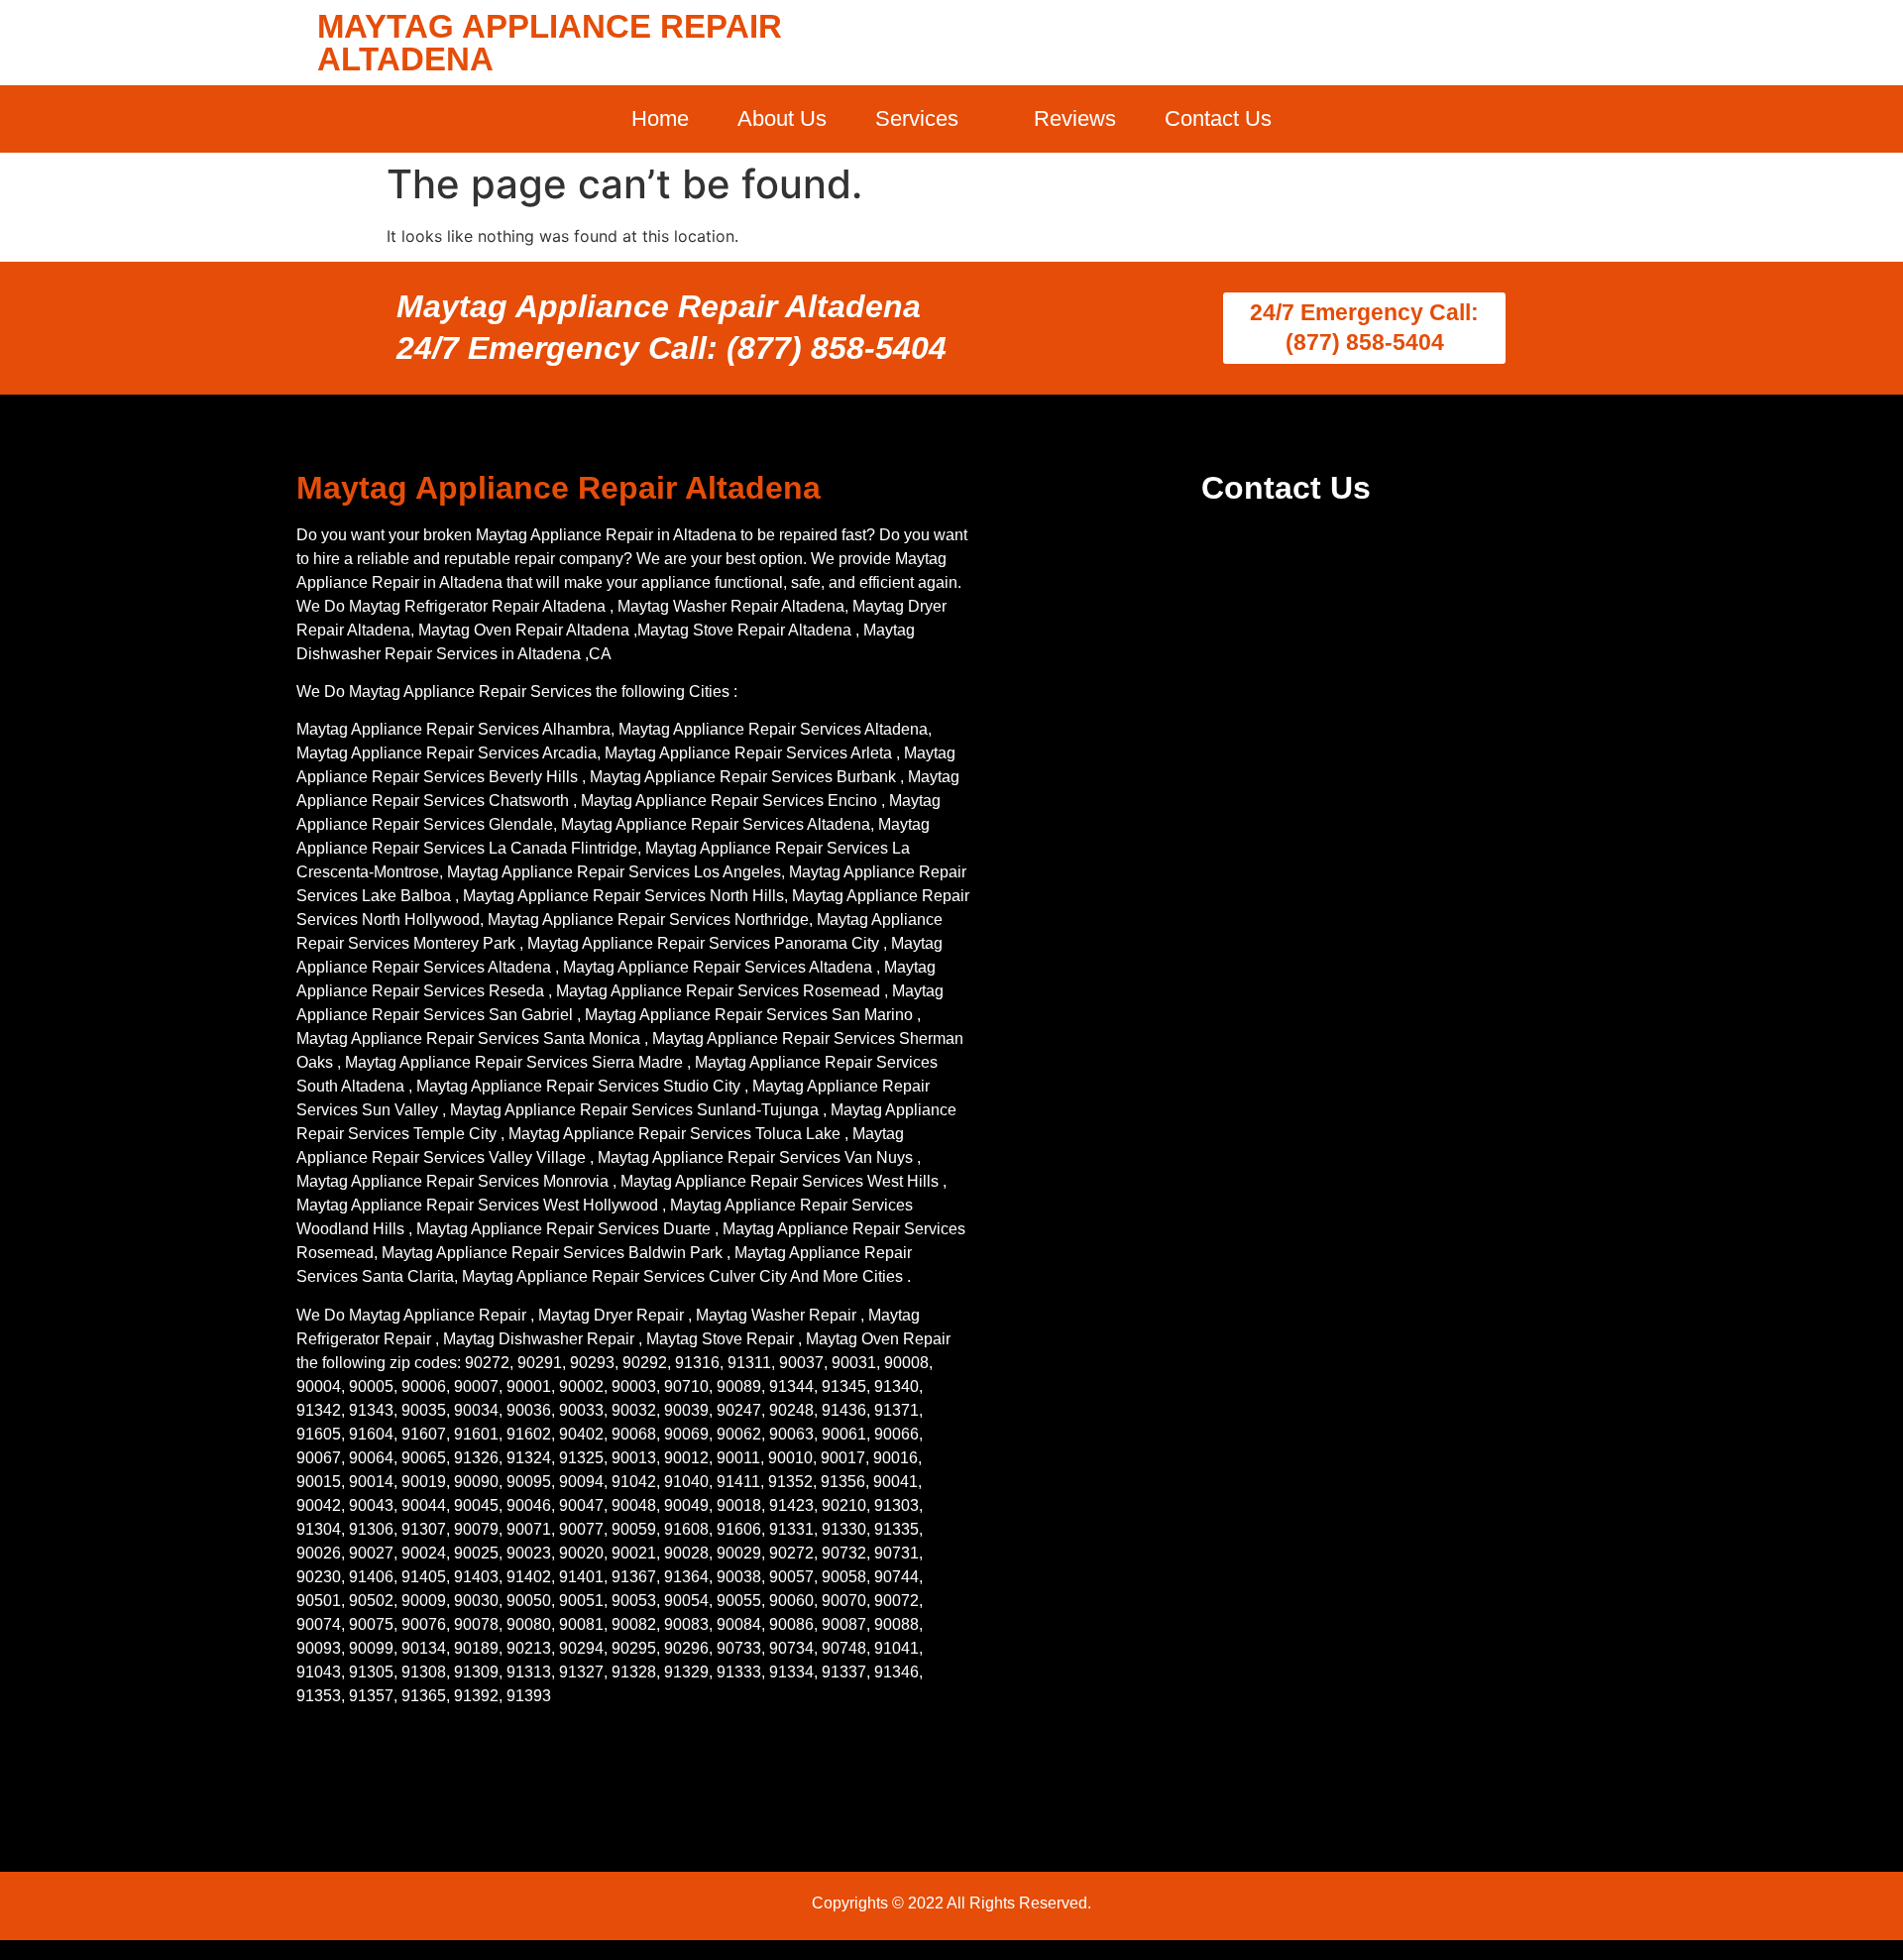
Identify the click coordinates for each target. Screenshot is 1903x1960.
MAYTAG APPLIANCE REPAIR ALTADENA (550, 43)
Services (917, 118)
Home (660, 118)
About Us (782, 118)
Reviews (1075, 118)
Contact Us (1218, 118)
